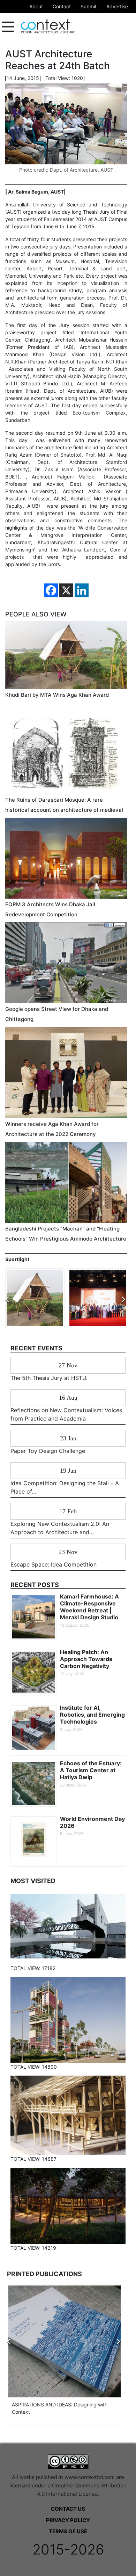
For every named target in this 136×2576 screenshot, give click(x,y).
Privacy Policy (68, 2520)
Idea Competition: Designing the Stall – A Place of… (65, 1487)
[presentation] (7, 1299)
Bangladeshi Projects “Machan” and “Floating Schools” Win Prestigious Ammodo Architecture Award (66, 1239)
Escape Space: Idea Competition (54, 1564)
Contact (62, 6)
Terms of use (68, 2531)
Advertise (117, 6)
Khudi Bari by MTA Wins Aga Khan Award (57, 695)
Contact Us (68, 2509)
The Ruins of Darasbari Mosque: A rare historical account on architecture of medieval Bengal (64, 810)
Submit (89, 6)
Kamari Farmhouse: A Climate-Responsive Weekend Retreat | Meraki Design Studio (89, 1607)
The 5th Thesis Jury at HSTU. (49, 1378)
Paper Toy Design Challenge (48, 1451)
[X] (66, 590)
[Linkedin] (82, 590)
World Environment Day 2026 (92, 1822)
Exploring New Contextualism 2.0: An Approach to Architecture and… (60, 1528)
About (36, 6)
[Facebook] (51, 590)
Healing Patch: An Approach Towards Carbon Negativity (86, 1659)
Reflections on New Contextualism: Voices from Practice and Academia (66, 1414)
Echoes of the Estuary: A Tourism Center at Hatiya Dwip (91, 1770)
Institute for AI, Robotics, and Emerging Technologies (92, 1715)
